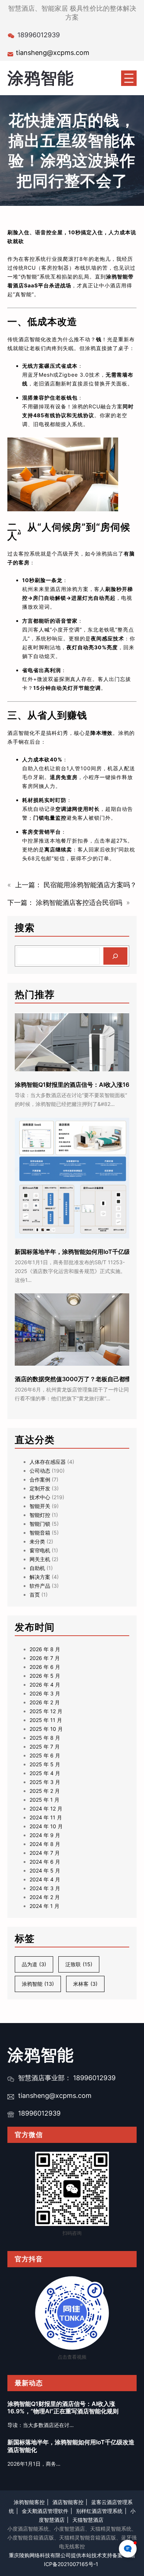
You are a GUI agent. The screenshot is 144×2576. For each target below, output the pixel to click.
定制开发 (40, 1488)
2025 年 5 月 (45, 1764)
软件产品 (40, 1586)
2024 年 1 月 (44, 1906)
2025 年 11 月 (46, 1720)
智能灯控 (40, 1515)
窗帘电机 (40, 1550)
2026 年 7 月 (45, 1658)
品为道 (34, 1964)
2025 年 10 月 (46, 1729)
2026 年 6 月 (45, 1667)
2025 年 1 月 (44, 1800)
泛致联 (79, 1964)
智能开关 (40, 1506)
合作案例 (40, 1479)
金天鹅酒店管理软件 (45, 2511)
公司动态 (40, 1471)
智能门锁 (40, 1524)
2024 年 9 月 (45, 1835)
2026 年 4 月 (45, 1685)
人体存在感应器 (48, 1462)
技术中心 (40, 1497)
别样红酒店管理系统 (99, 2511)
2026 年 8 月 (45, 1649)
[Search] (115, 956)
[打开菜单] (129, 78)
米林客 (85, 1984)
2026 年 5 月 (45, 1676)
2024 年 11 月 (46, 1817)
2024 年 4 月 (45, 1879)
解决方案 (40, 1577)
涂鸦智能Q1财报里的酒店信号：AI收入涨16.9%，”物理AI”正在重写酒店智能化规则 (63, 2408)
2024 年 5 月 (45, 1870)
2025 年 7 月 (45, 1747)
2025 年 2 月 (45, 1791)
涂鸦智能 (41, 78)
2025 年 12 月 (46, 1711)
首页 (35, 1595)
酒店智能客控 (68, 2502)
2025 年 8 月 (45, 1738)
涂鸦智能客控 (29, 2502)
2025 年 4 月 (45, 1773)
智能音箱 (40, 1533)
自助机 (37, 1568)
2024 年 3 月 (45, 1888)
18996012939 (39, 2113)
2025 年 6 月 (45, 1755)
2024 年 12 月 (46, 1809)
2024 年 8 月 (45, 1844)
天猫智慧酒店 (88, 2520)
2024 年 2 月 (45, 1897)
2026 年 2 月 (45, 1702)
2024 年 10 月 (46, 1826)
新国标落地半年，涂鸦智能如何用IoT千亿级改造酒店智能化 (71, 2446)
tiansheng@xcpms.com (53, 53)
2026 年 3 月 (45, 1693)
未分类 (37, 1541)
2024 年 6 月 (45, 1862)
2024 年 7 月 (45, 1853)
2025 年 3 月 (45, 1782)
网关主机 (40, 1559)
